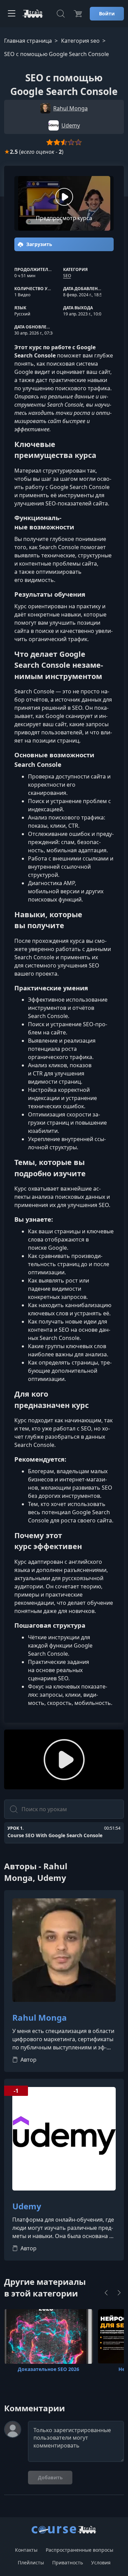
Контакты (26, 2550)
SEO (67, 276)
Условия (101, 2563)
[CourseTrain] (33, 14)
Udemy (27, 2206)
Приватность (68, 2563)
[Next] (119, 2293)
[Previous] (106, 2293)
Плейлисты (31, 2563)
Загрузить (39, 244)
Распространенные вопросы (80, 2550)
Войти (107, 13)
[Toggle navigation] (12, 14)
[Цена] (78, 14)
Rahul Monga (40, 2018)
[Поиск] (61, 14)
